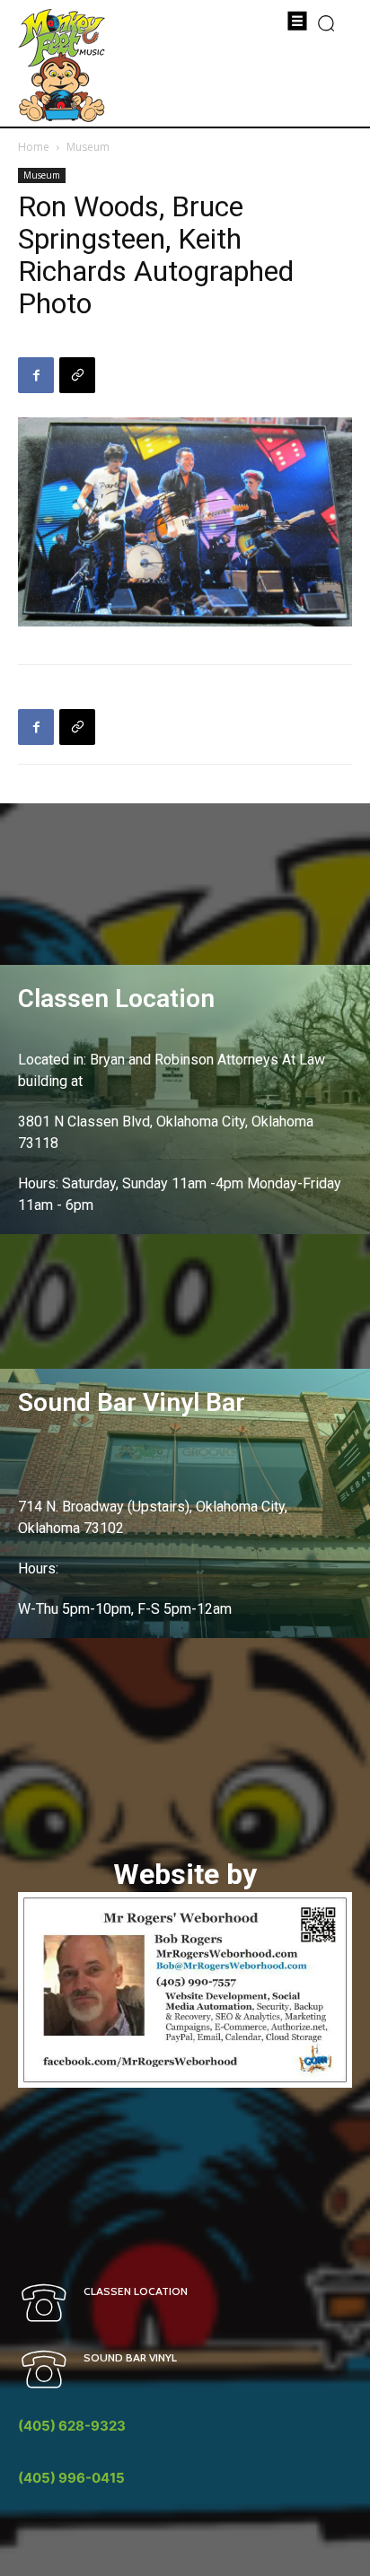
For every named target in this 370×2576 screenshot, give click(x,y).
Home (34, 147)
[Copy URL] (77, 375)
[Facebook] (36, 375)
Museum (88, 147)
